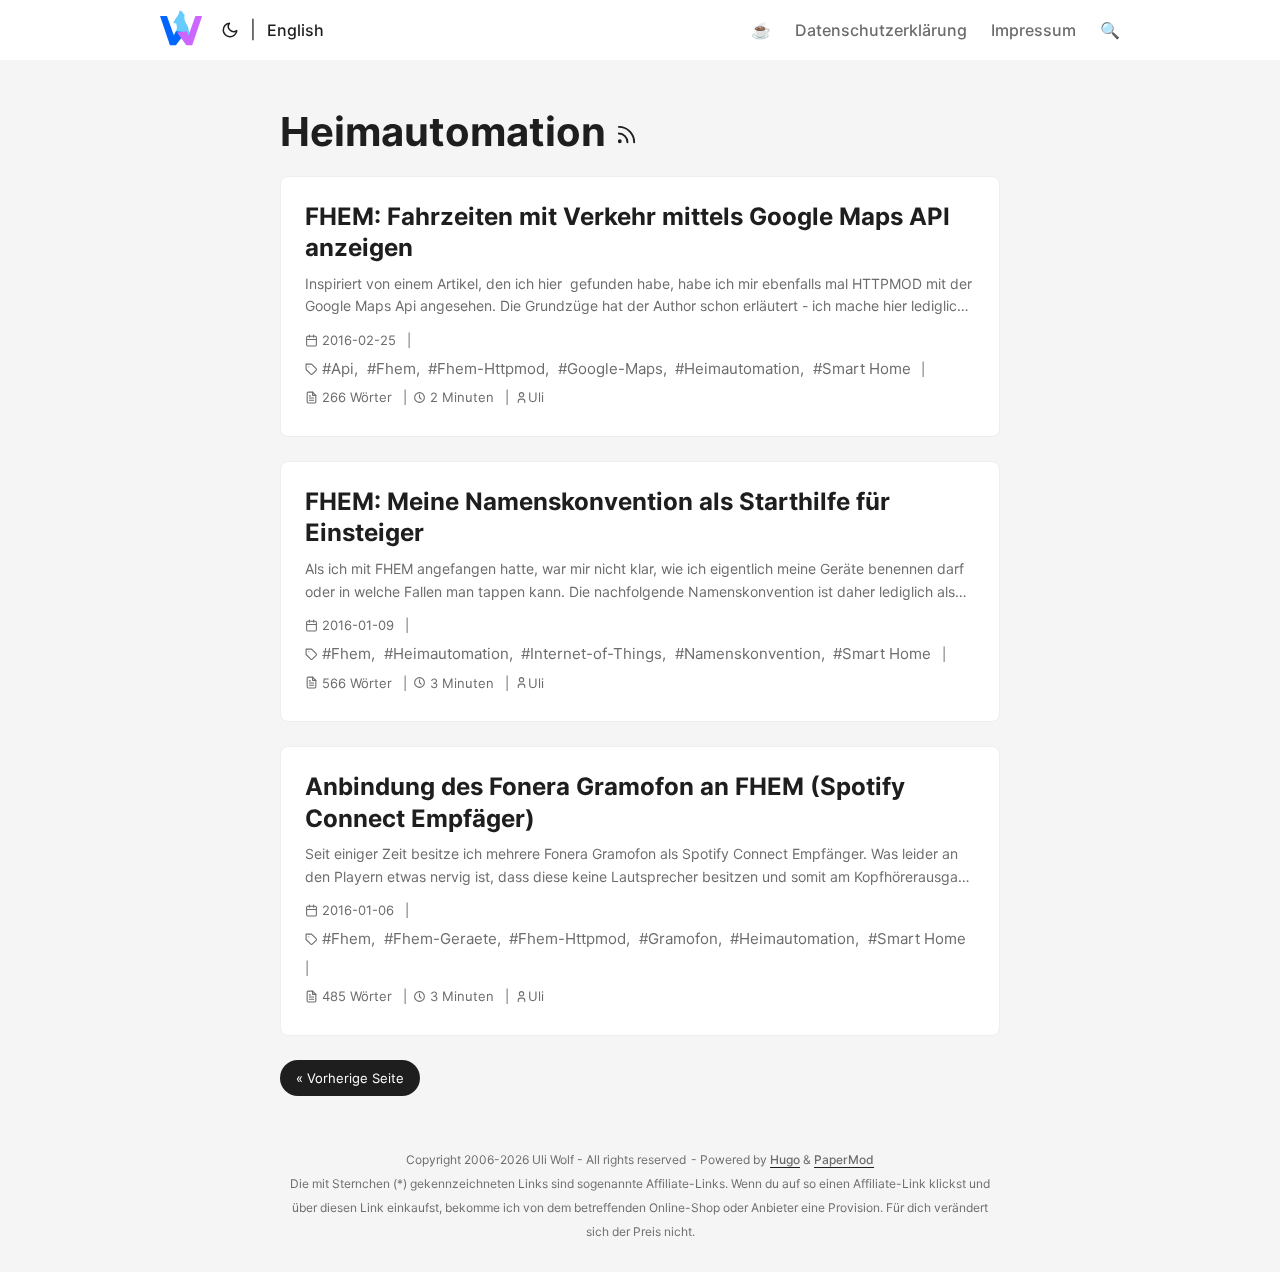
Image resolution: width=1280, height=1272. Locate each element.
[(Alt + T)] (230, 30)
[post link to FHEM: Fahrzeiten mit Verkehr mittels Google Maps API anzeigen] (640, 306)
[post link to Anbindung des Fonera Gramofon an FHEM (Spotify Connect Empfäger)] (640, 891)
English (295, 30)
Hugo (785, 1159)
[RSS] (626, 131)
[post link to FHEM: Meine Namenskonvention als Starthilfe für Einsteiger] (640, 591)
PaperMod (844, 1159)
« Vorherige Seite (350, 1078)
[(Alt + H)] (185, 30)
